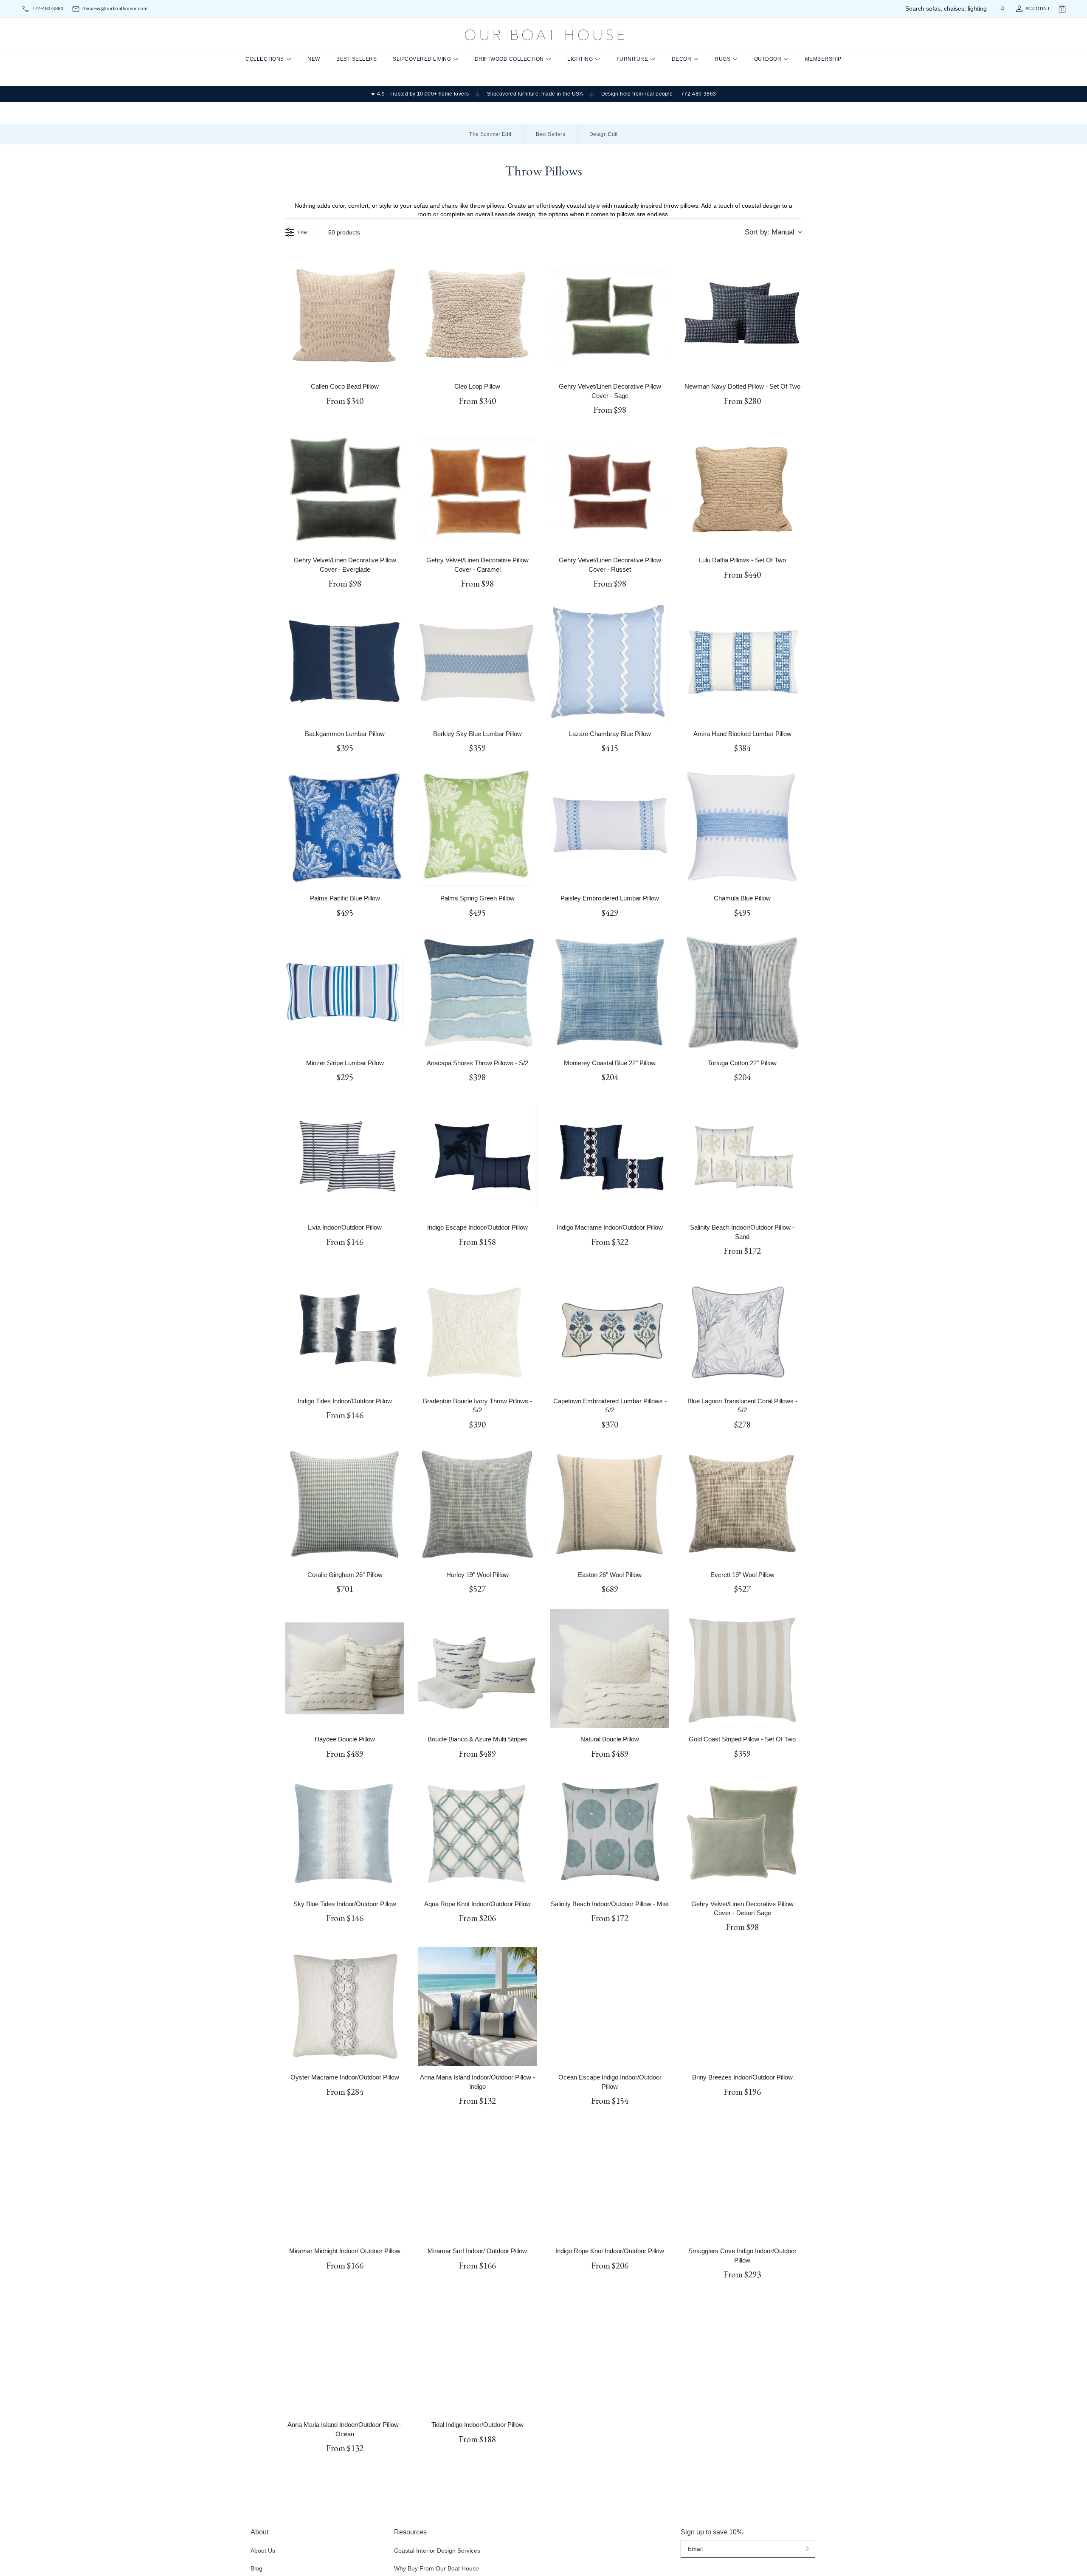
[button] (461, 1281)
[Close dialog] (701, 1207)
